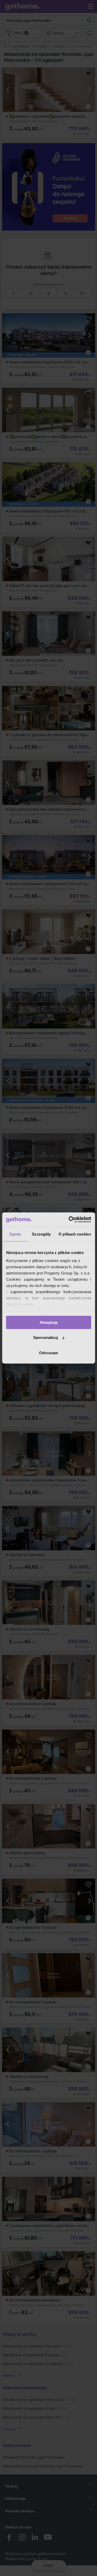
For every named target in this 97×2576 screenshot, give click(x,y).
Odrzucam (48, 1353)
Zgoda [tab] (15, 1234)
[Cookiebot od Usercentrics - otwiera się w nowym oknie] (69, 1220)
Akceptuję (49, 1322)
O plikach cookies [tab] (75, 1234)
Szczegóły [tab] (41, 1234)
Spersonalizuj (46, 1337)
